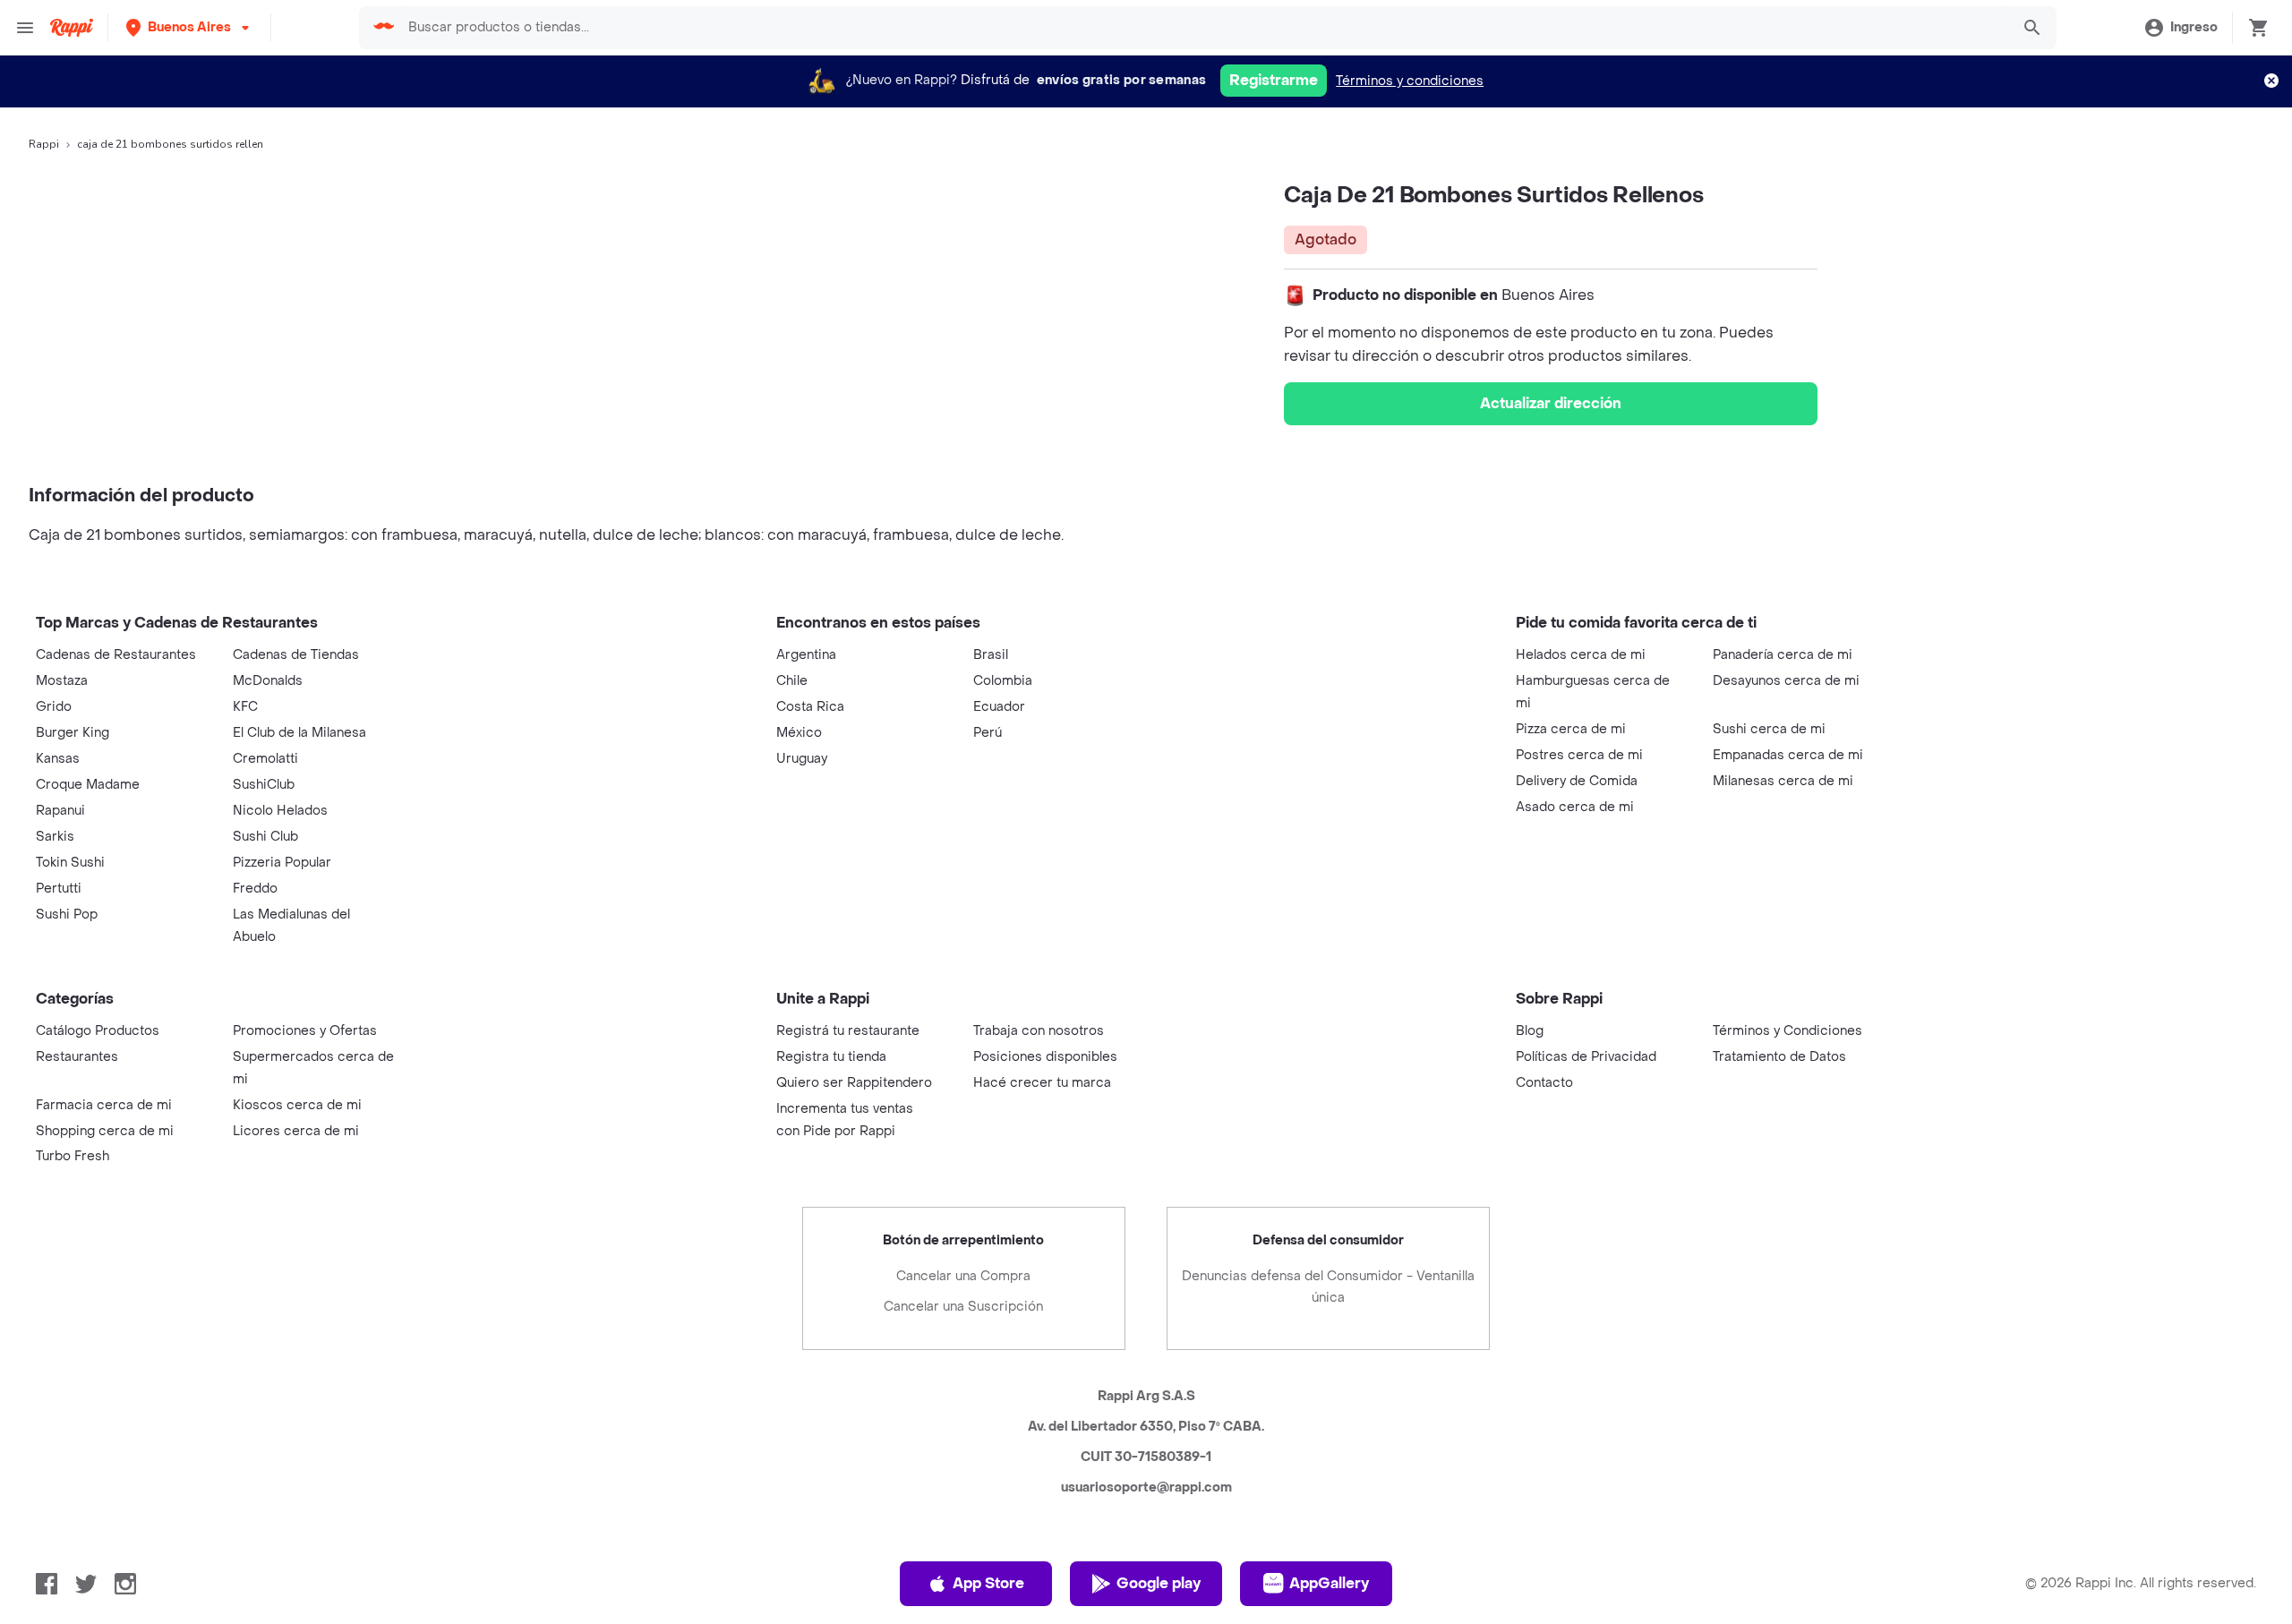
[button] (189, 27)
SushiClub (264, 785)
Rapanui (60, 811)
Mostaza (62, 681)
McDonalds (268, 681)
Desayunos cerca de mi (1786, 681)
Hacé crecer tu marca (1042, 1083)
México (799, 733)
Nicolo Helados (280, 811)
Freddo (255, 889)
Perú (988, 733)
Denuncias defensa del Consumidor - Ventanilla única (1328, 1287)
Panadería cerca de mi (1783, 655)
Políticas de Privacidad (1586, 1057)
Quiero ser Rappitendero (854, 1083)
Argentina (806, 655)
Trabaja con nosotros (1039, 1031)
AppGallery (1329, 1583)
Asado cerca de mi (1575, 807)
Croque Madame (88, 785)
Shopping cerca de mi (105, 1131)
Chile (792, 681)
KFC (245, 707)
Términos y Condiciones (1787, 1031)
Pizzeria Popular (282, 863)
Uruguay (802, 759)
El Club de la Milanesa (299, 733)
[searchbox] (1203, 28)
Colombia (1003, 681)
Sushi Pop (67, 915)
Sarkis (55, 837)
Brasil (991, 655)
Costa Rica (810, 707)
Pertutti (59, 889)
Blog (1530, 1031)
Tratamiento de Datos (1779, 1057)
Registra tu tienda (831, 1057)
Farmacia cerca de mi (104, 1105)
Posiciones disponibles (1045, 1057)
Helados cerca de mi (1581, 655)
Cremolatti (265, 759)
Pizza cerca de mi (1571, 729)
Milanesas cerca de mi (1783, 781)
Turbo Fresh (73, 1156)
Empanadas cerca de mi (1788, 755)
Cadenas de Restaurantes (116, 655)
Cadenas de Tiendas (296, 655)
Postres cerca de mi (1579, 755)
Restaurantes (77, 1057)
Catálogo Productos (98, 1031)
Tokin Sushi (70, 863)
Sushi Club (265, 837)
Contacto (1544, 1083)
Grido (54, 707)
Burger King (73, 733)
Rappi (44, 144)
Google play (1159, 1583)
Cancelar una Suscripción (963, 1307)
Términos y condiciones (1410, 81)
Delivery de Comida (1577, 781)
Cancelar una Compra (963, 1276)
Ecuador (999, 707)
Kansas (58, 759)
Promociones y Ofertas (305, 1031)
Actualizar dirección (1551, 403)
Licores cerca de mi (296, 1131)
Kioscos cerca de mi (297, 1105)
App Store (988, 1583)
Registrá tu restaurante (848, 1031)
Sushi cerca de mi (1769, 729)
